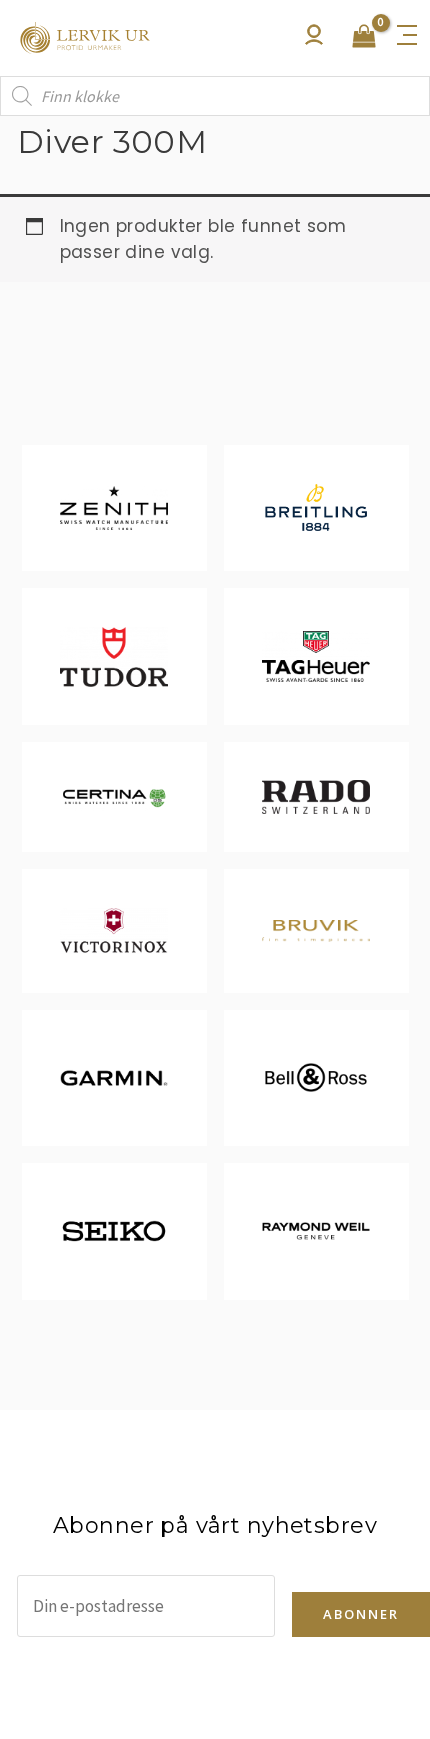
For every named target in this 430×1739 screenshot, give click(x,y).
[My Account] (314, 40)
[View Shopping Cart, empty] (364, 38)
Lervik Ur (85, 37)
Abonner (361, 1614)
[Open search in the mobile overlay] (215, 96)
